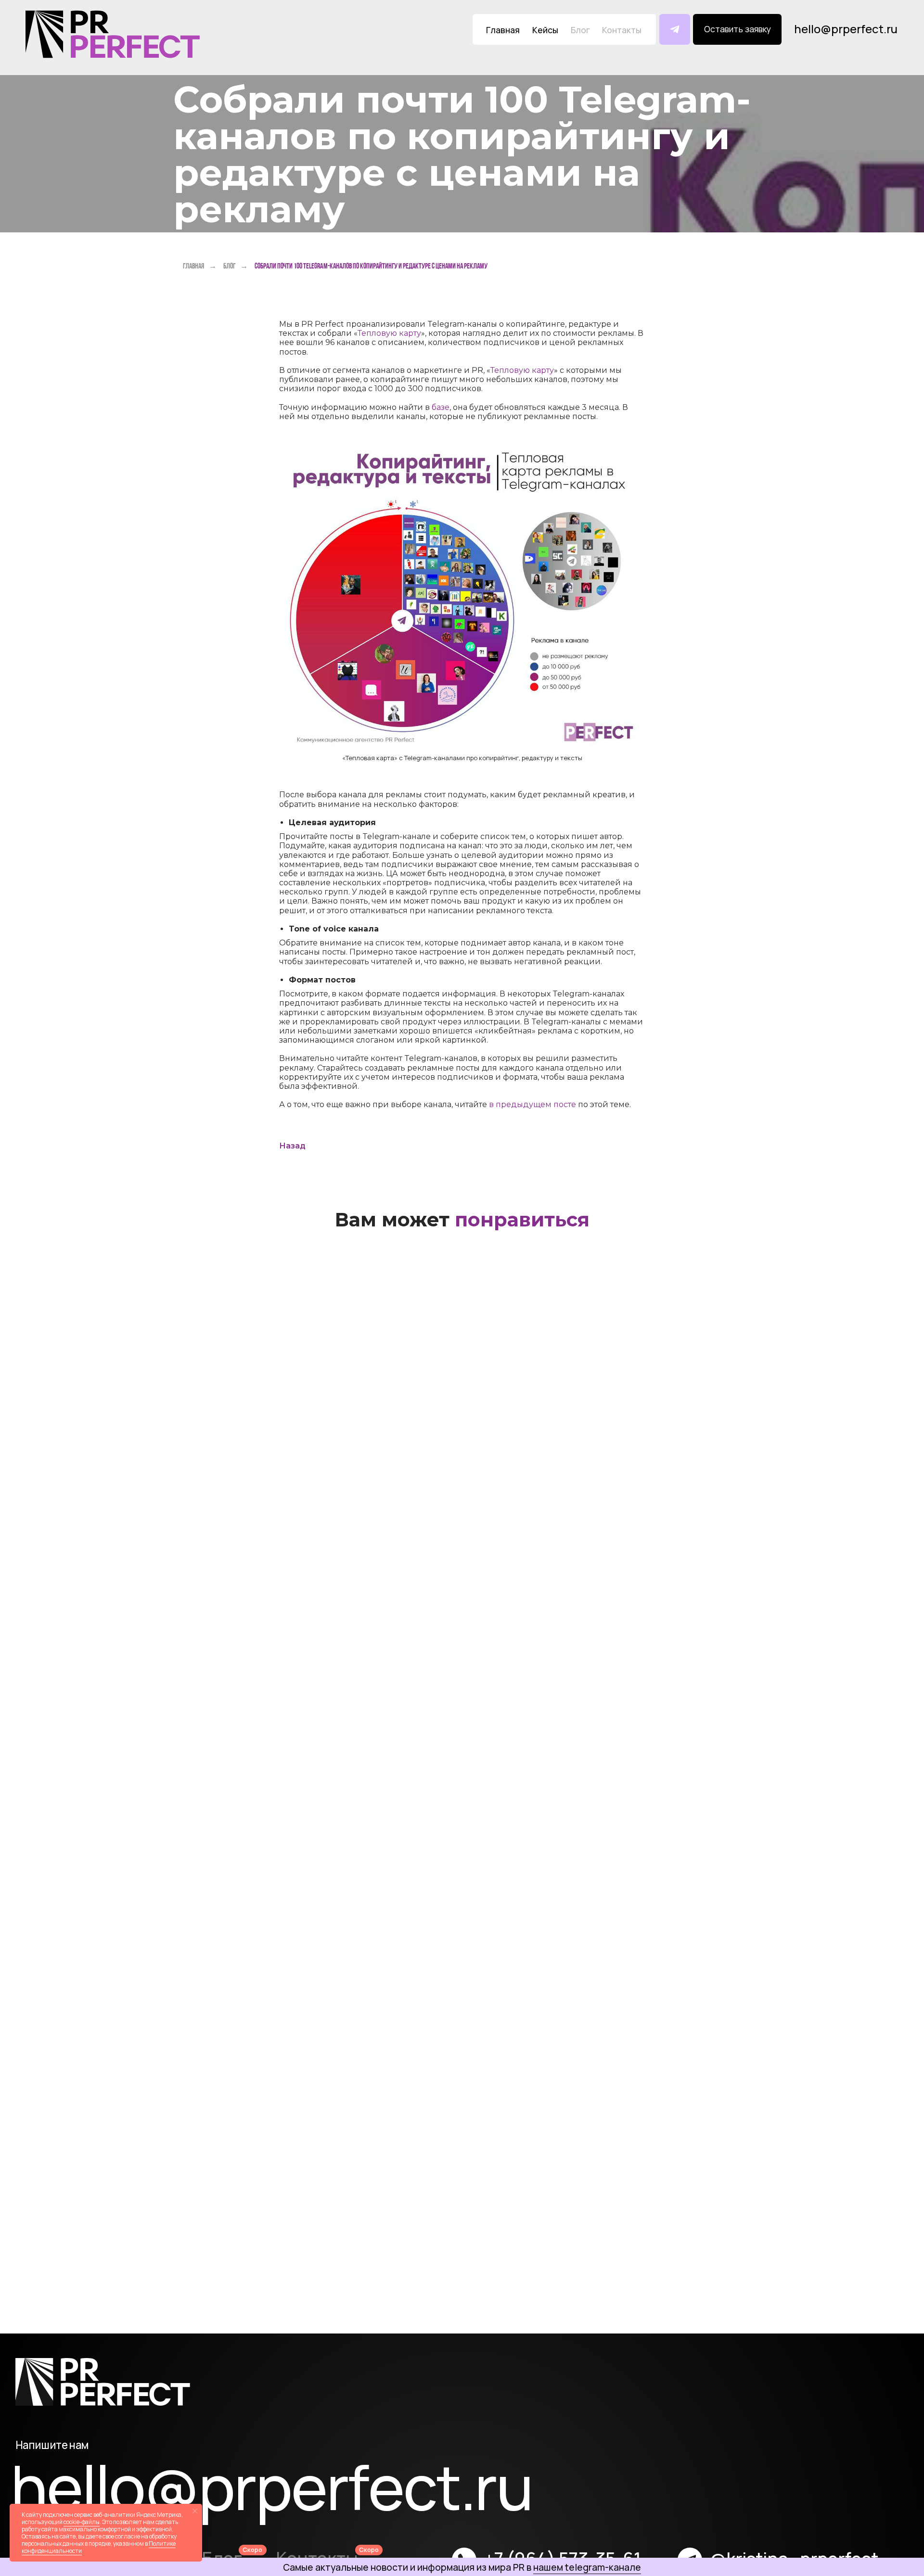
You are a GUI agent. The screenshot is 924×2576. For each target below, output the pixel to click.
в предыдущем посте (533, 1104)
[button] (737, 29)
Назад (292, 1146)
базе (441, 407)
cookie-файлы (82, 2522)
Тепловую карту (389, 333)
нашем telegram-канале (587, 2567)
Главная (193, 266)
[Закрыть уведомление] (195, 2511)
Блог (229, 266)
